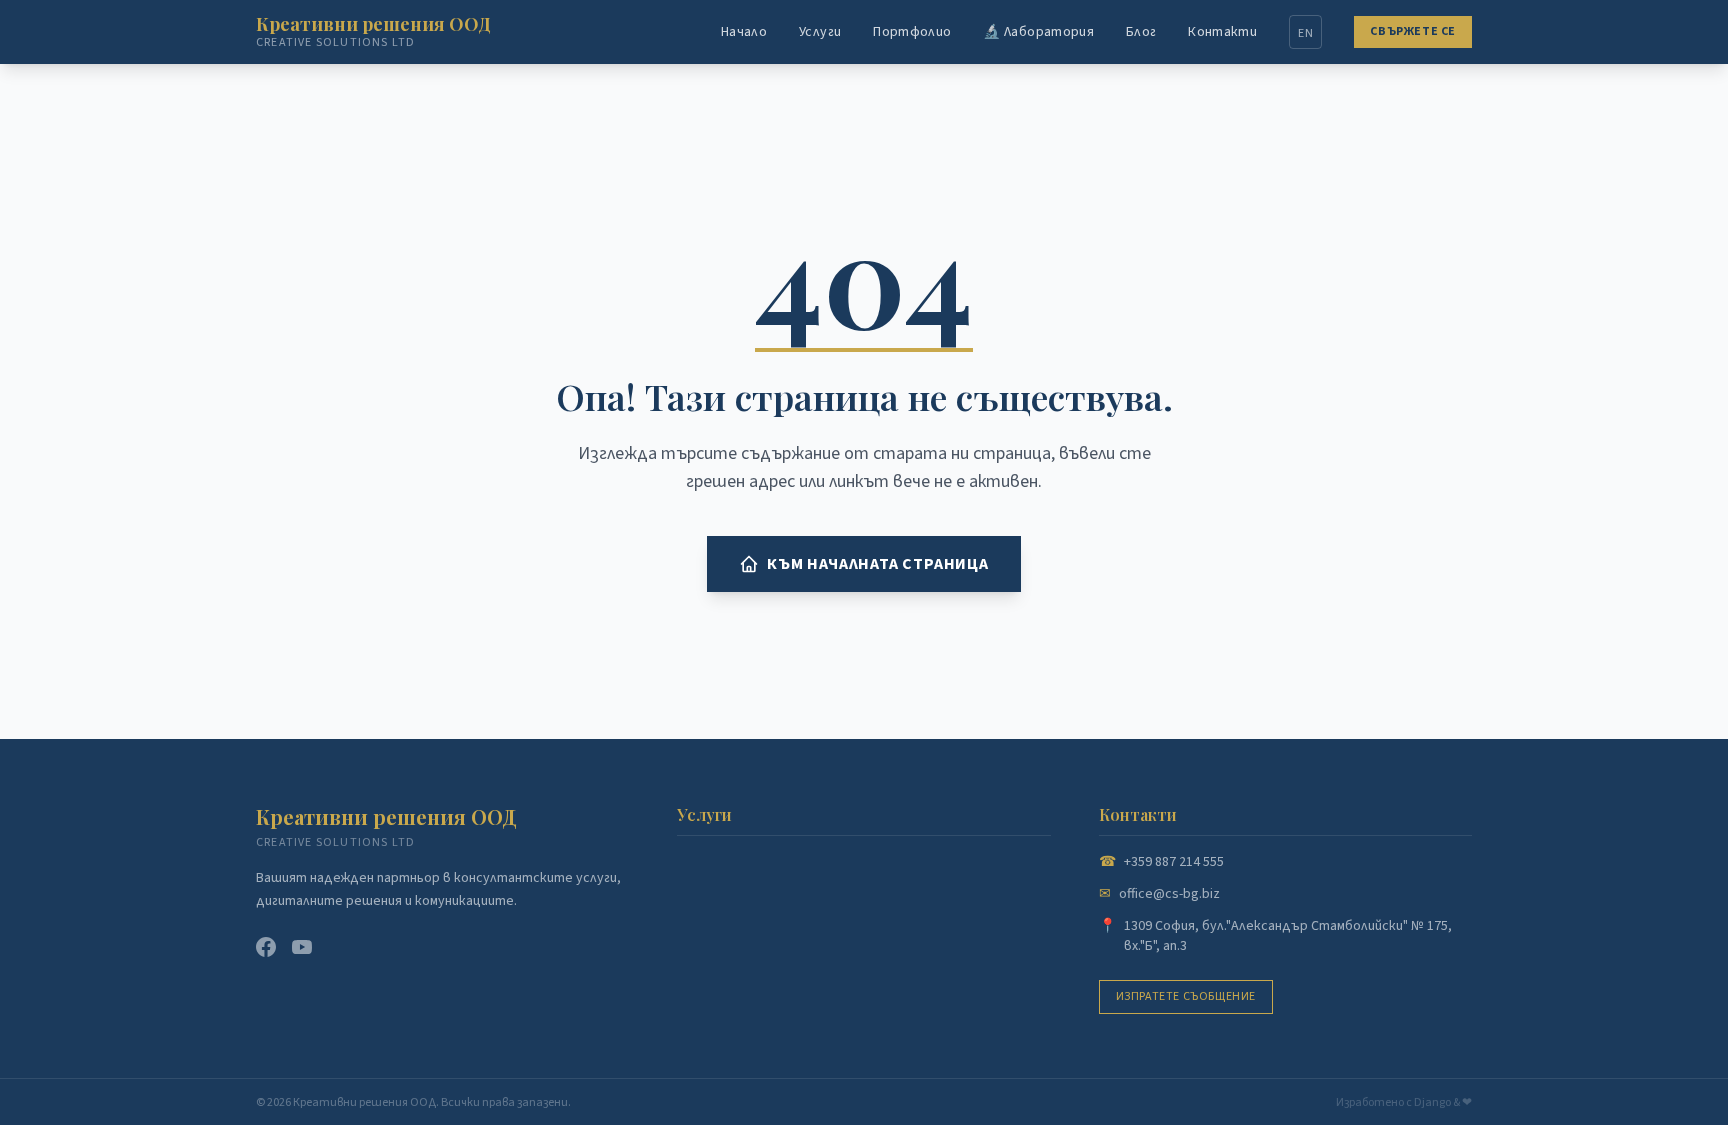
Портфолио (912, 32)
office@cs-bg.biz (1169, 894)
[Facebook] (266, 947)
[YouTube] (302, 947)
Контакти (1222, 32)
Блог (1141, 32)
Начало (744, 32)
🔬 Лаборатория (1038, 32)
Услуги (820, 32)
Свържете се (1413, 31)
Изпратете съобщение (1186, 996)
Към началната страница (878, 564)
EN (1305, 34)
